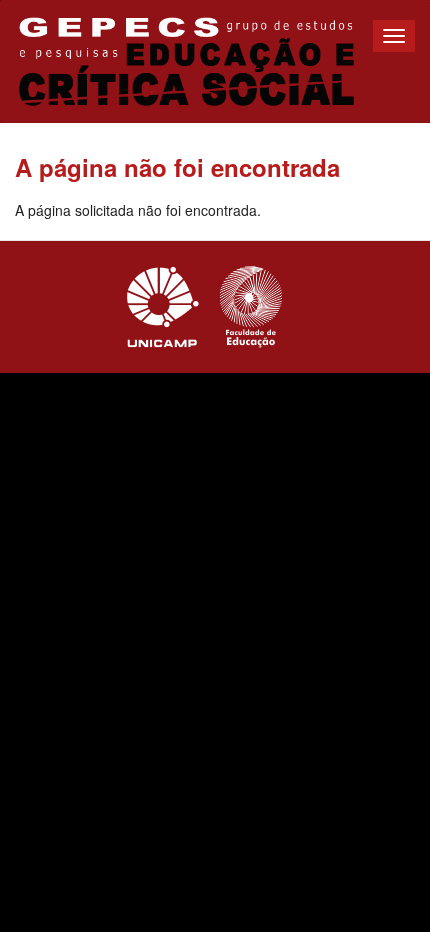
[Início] (186, 61)
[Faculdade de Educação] (251, 307)
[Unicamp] (163, 307)
